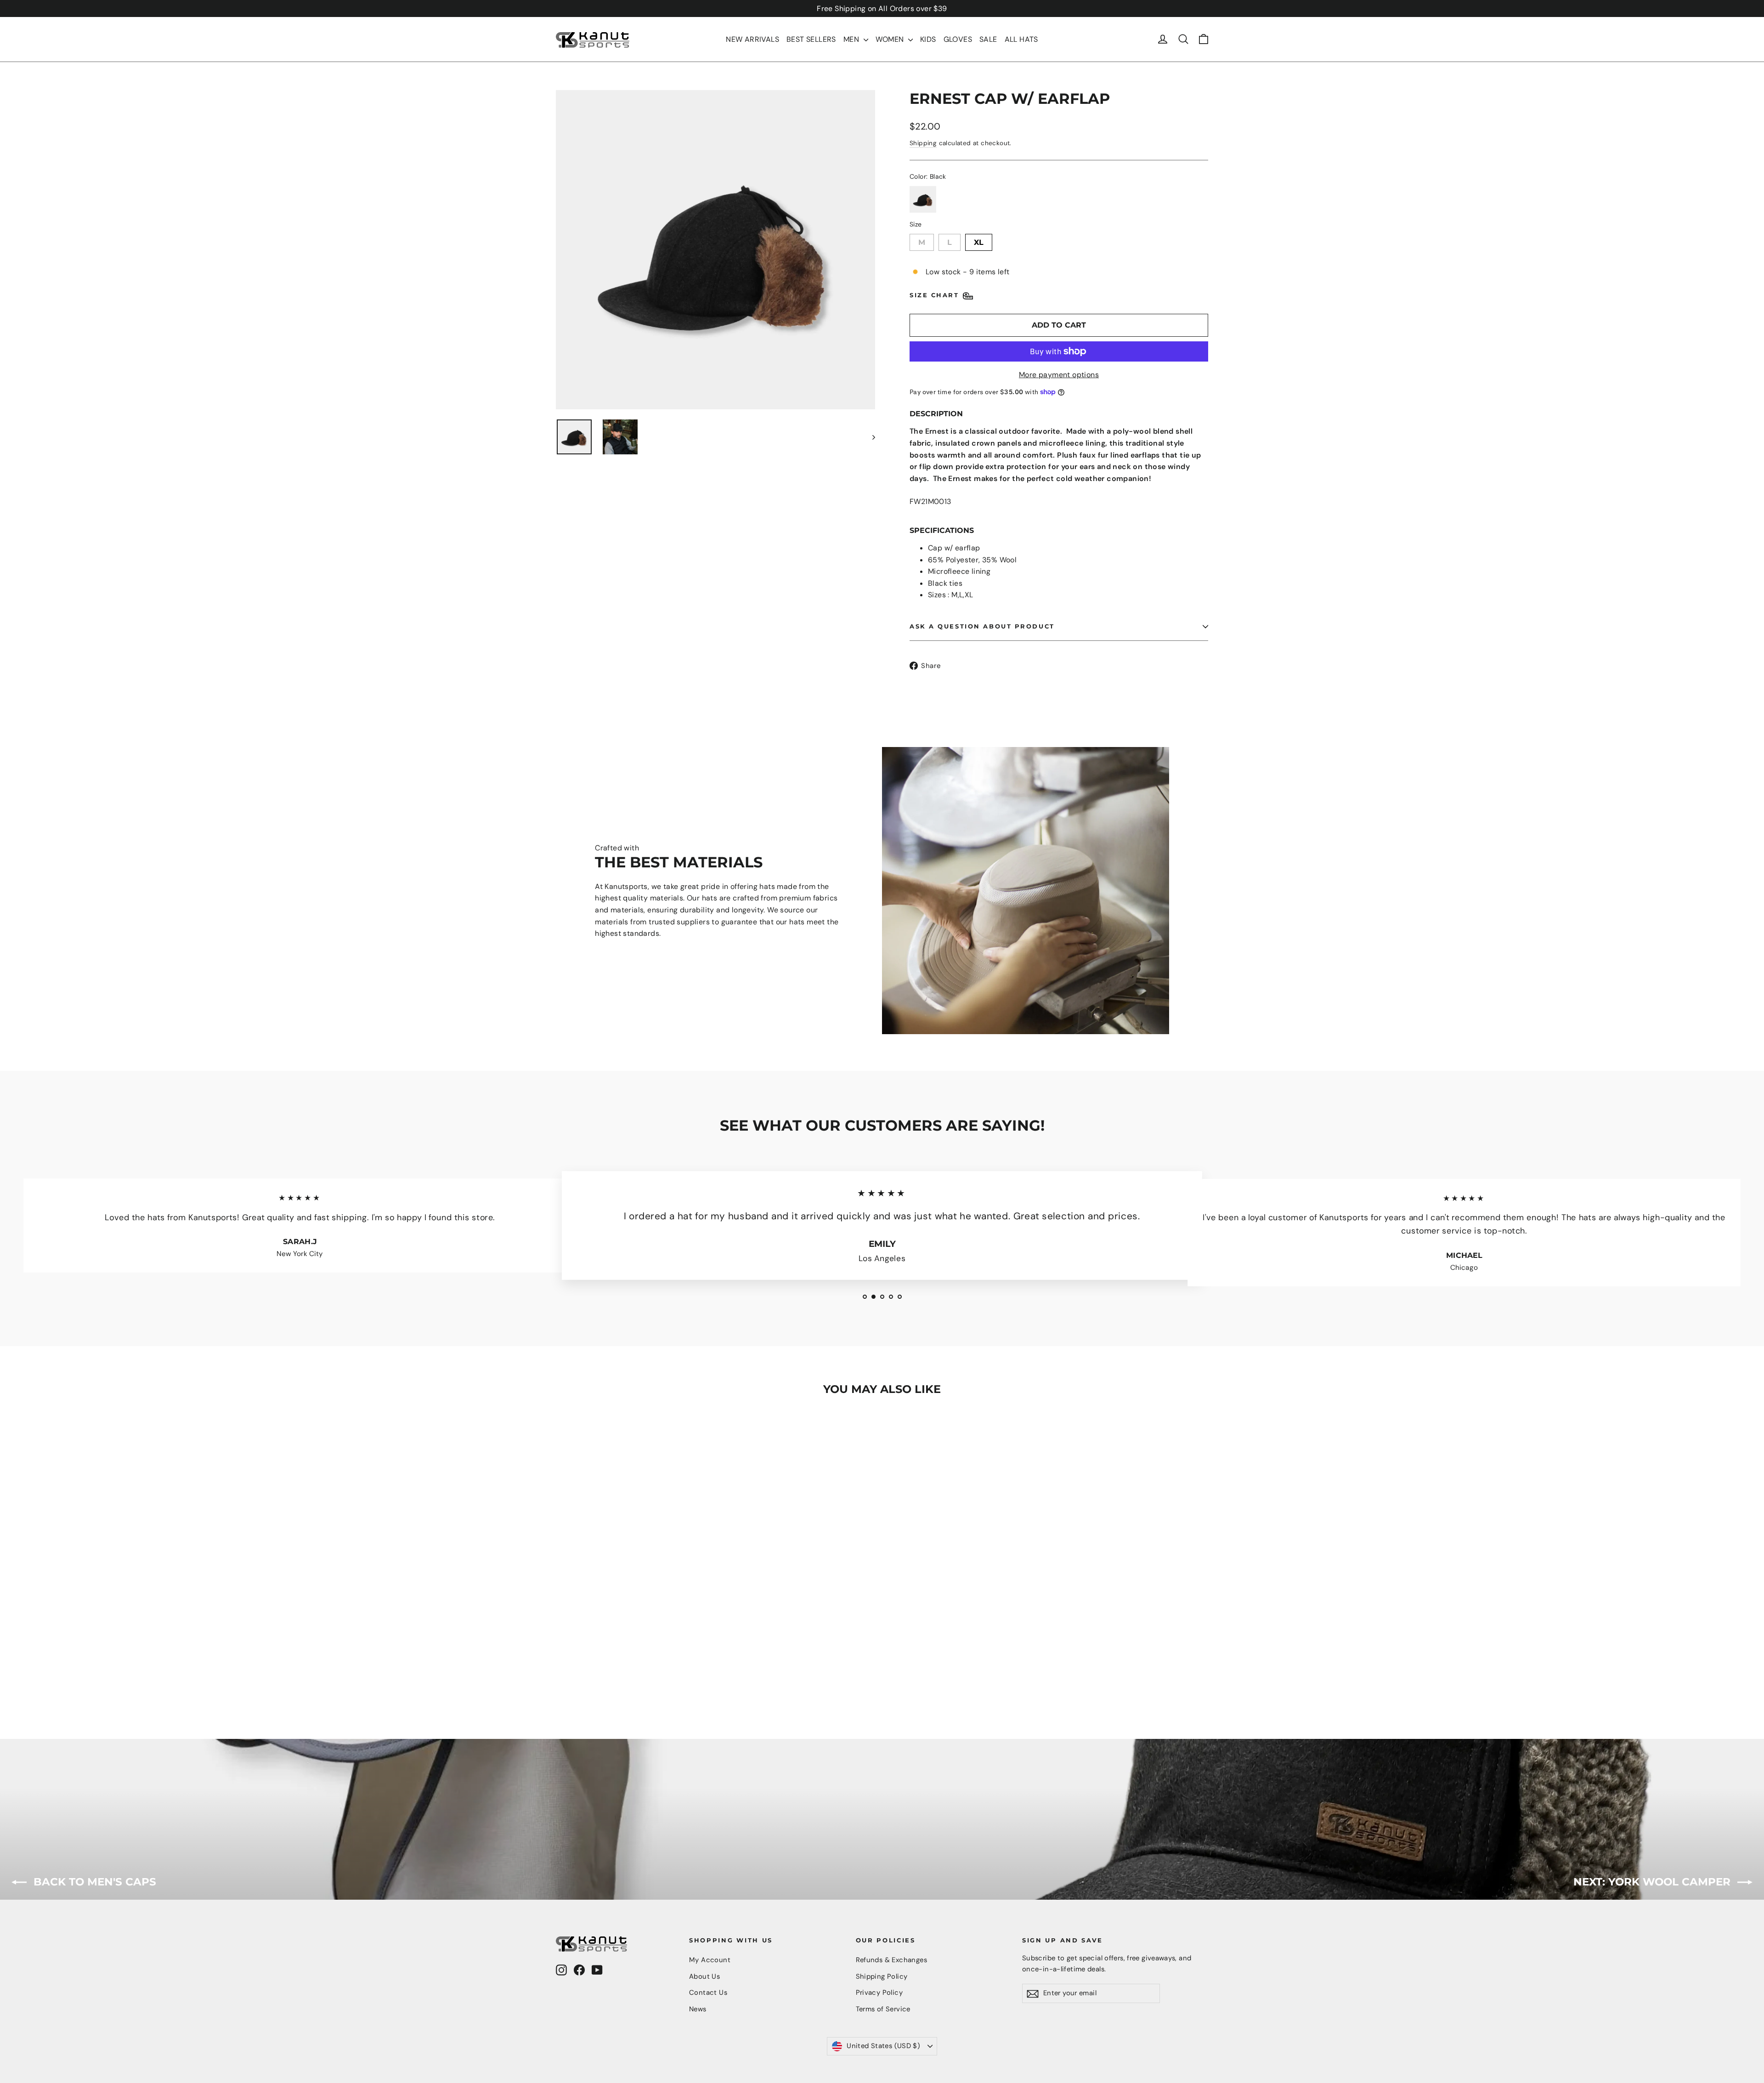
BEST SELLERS (811, 39)
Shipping (923, 143)
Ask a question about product (982, 626)
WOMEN (891, 39)
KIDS (928, 39)
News (698, 2009)
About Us (704, 1976)
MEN (852, 39)
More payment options (1059, 375)
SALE (988, 39)
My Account (710, 1960)
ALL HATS (1021, 39)
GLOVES (958, 39)
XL (979, 240)
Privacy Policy (879, 1992)
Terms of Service (883, 2009)
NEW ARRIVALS (752, 39)
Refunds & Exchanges (892, 1960)
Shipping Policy (882, 1976)
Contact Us (708, 1992)
